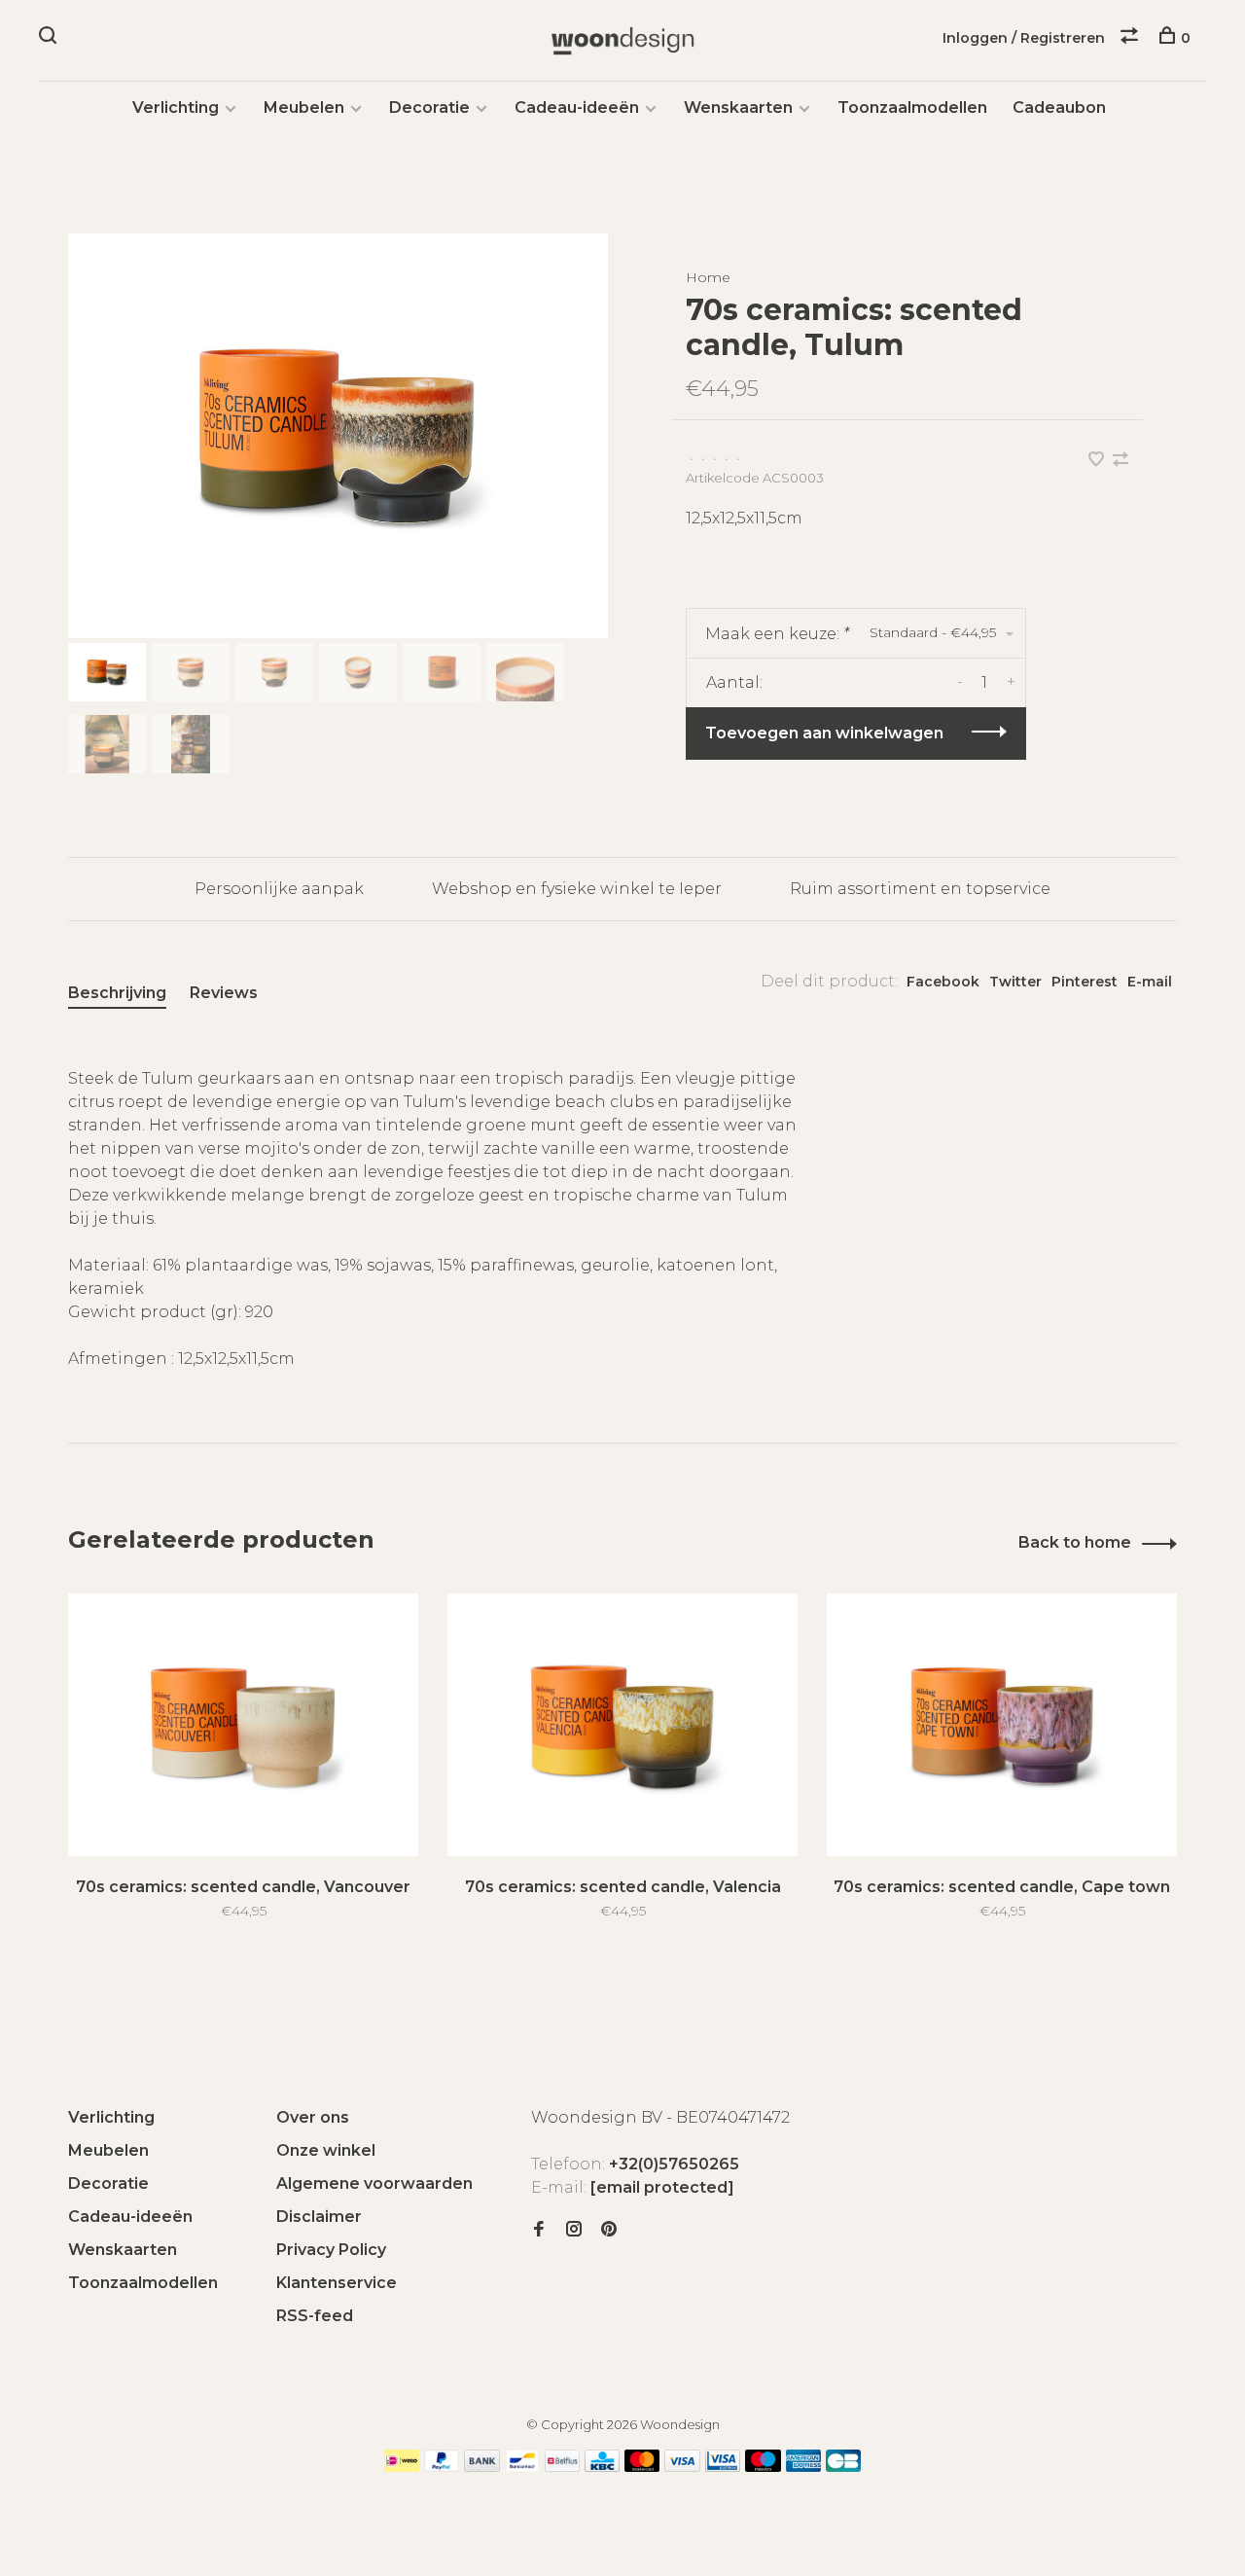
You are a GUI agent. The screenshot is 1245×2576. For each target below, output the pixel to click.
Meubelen (304, 107)
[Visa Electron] (723, 2467)
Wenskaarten (738, 107)
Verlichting (176, 107)
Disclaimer (319, 2217)
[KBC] (602, 2467)
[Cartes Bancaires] (843, 2467)
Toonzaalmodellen (912, 107)
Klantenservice (337, 2283)
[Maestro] (763, 2467)
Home (708, 277)
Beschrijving (117, 993)
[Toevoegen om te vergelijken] (1120, 461)
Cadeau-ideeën (577, 107)
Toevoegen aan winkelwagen (824, 733)
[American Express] (804, 2467)
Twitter (1015, 982)
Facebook (943, 982)
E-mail (1150, 982)
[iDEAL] (402, 2467)
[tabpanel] (338, 436)
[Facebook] (539, 2230)
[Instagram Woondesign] (574, 2230)
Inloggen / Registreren (1024, 38)
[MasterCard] (642, 2467)
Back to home (1075, 1542)
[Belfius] (562, 2467)
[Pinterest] (609, 2230)
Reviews (224, 993)
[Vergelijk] (1132, 38)
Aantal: (734, 682)
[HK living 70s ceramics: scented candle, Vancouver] (243, 1725)
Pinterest (1085, 982)
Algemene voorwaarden (374, 2183)
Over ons (313, 2117)
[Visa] (682, 2467)
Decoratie (429, 107)
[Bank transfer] (482, 2467)
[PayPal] (442, 2467)
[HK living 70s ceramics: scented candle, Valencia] (622, 1725)
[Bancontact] (522, 2467)
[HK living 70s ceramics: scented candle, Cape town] (1002, 1725)
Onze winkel (326, 2150)
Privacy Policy (331, 2250)
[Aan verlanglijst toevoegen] (1098, 461)
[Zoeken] (50, 38)
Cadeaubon (1059, 107)
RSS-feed (315, 2316)
